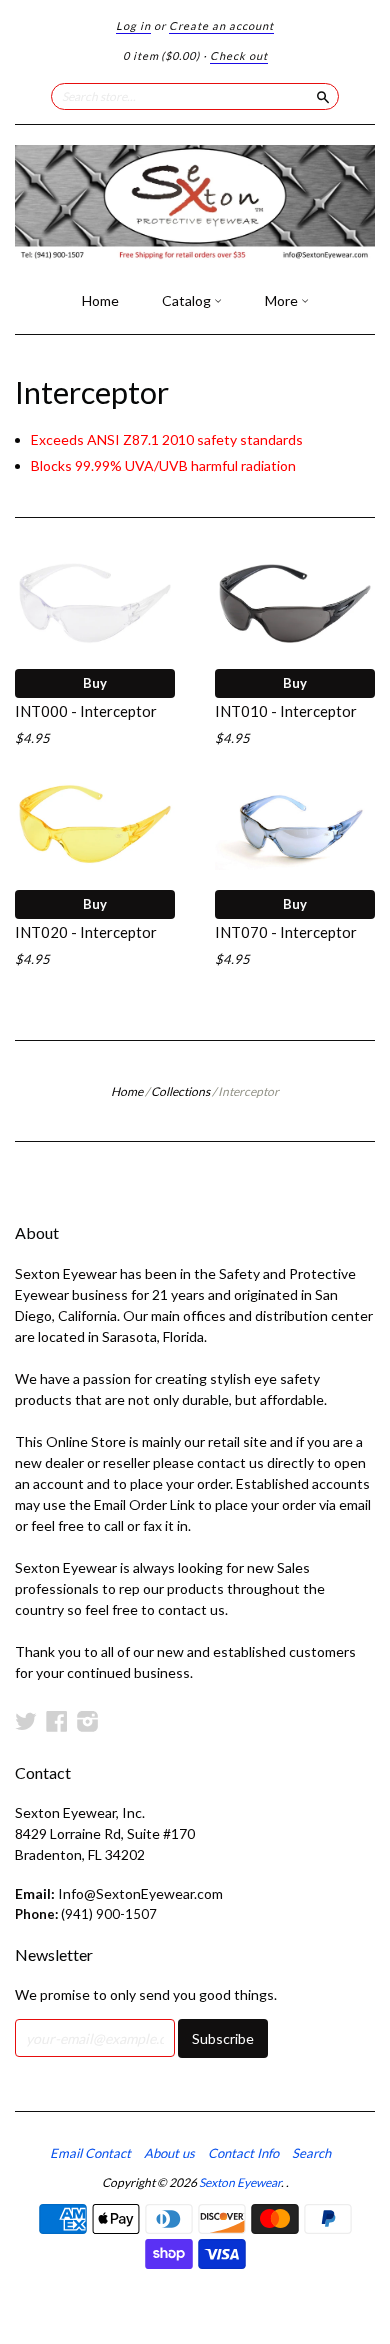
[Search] (323, 96)
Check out (239, 55)
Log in (133, 25)
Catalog (188, 300)
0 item (161, 55)
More (283, 300)
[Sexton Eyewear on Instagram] (88, 1721)
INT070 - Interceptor (286, 932)
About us (169, 2153)
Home (100, 300)
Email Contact (90, 2153)
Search (311, 2153)
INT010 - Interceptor (286, 711)
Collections (180, 1091)
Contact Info (243, 2153)
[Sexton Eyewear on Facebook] (57, 1721)
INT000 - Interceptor (86, 711)
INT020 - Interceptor (86, 932)
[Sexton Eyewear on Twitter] (26, 1721)
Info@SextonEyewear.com (140, 1893)
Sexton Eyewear (240, 2182)
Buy (95, 683)
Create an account (221, 25)
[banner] (195, 202)
